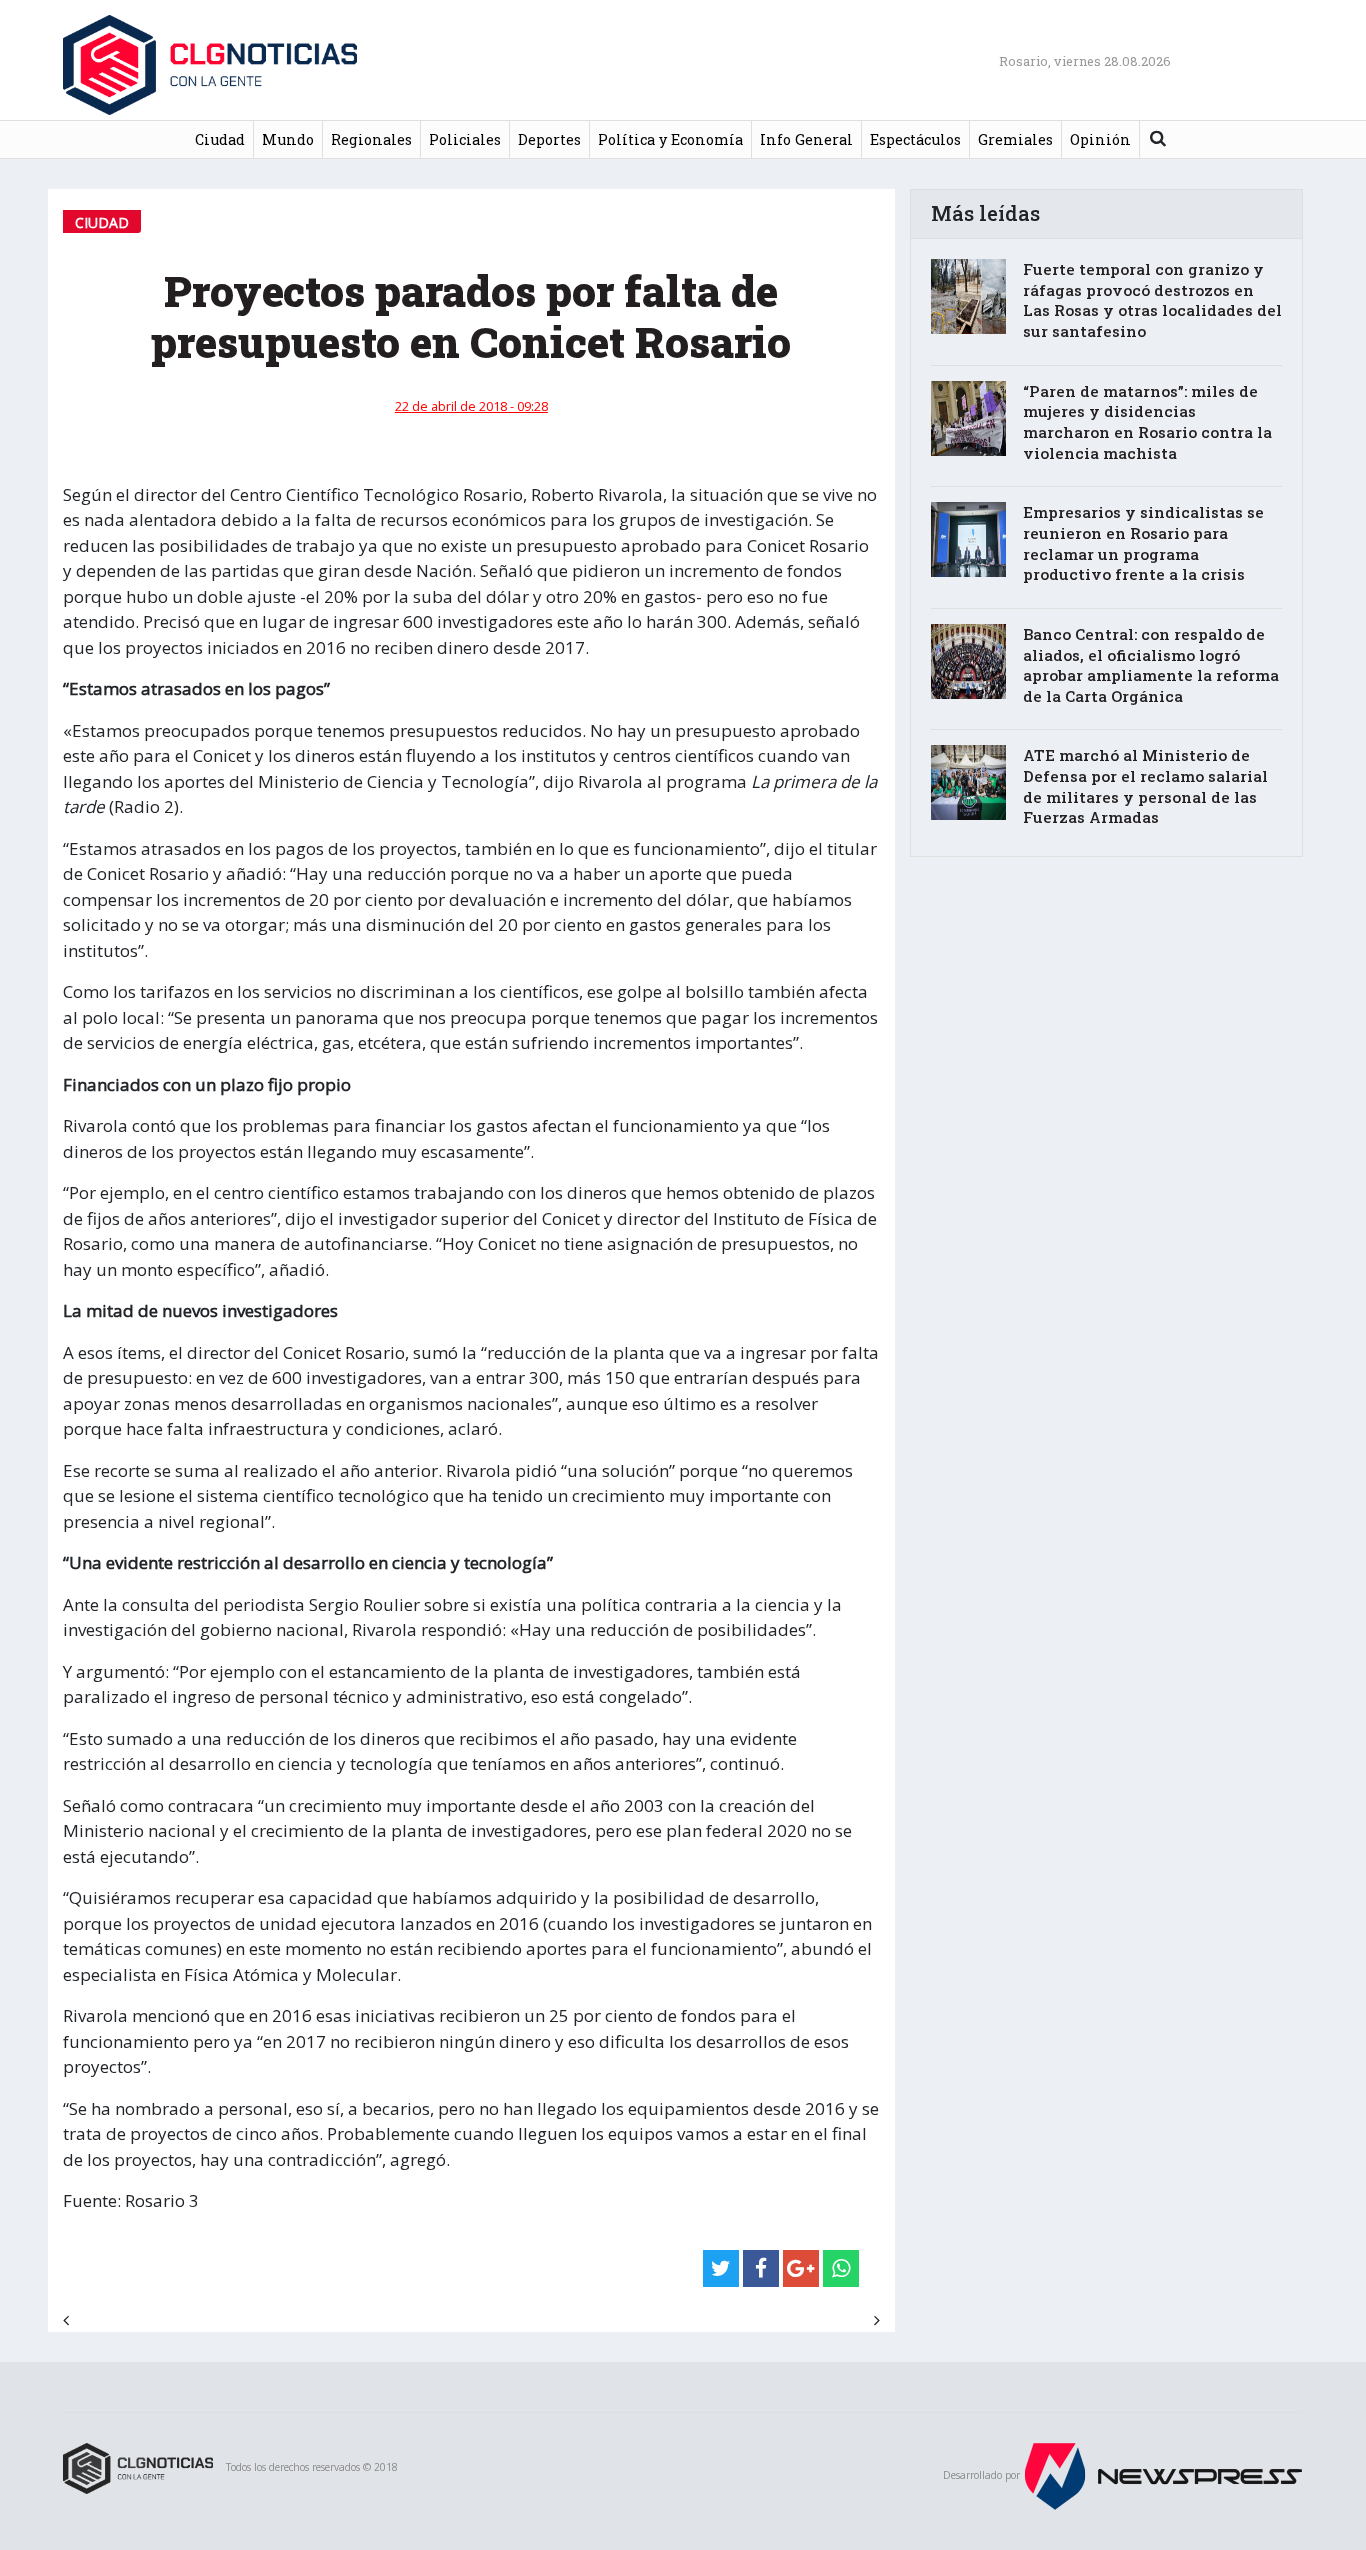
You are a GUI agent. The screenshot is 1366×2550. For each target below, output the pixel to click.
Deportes (549, 139)
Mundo (288, 139)
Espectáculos (915, 139)
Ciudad (220, 139)
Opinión (1100, 139)
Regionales (371, 139)
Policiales (465, 139)
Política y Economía (670, 139)
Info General (806, 139)
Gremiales (1015, 139)
